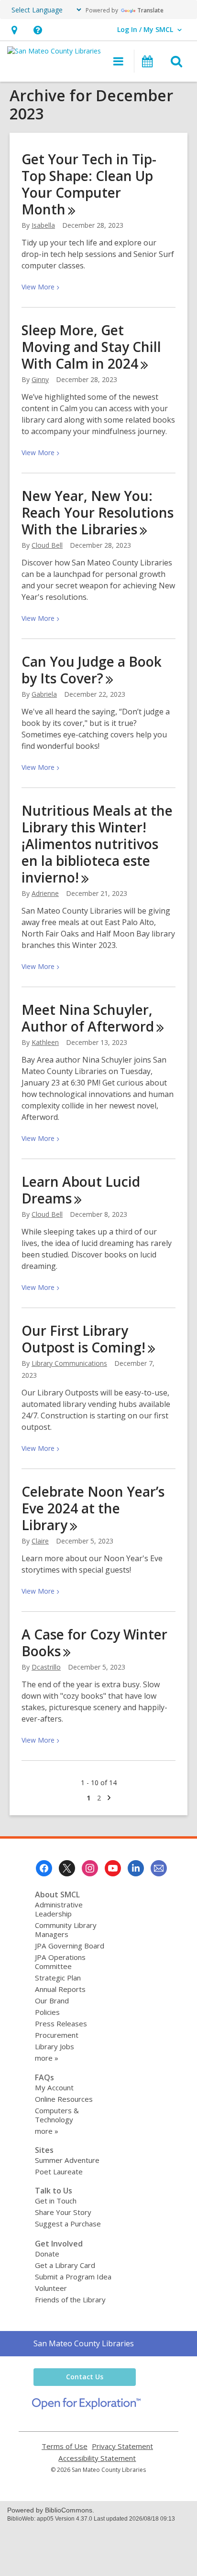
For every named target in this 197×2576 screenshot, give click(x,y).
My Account (54, 2087)
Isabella (43, 225)
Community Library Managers (66, 1930)
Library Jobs (55, 2046)
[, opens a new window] (86, 2406)
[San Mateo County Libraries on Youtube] (113, 1868)
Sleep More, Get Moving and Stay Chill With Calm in (91, 347)
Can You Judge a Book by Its (92, 670)
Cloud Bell (47, 545)
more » (47, 2058)
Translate (150, 10)
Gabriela (44, 694)
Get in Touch (56, 2201)
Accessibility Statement (97, 2458)
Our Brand (52, 2001)
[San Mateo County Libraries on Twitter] (67, 1868)
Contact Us (85, 2377)
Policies (47, 2012)
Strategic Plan (58, 1978)
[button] (14, 30)
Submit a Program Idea (73, 2277)
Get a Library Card (65, 2265)
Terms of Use (65, 2446)
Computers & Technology (57, 2115)
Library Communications (69, 1363)
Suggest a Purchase (68, 2224)
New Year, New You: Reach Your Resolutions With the (98, 512)
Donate (47, 2254)
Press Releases (61, 2023)
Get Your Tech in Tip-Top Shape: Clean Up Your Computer (89, 184)
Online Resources (64, 2099)
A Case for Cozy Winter (94, 1643)
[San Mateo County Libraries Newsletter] (159, 1868)
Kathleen (45, 1042)
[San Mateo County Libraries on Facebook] (44, 1868)
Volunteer (51, 2288)
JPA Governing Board (70, 1946)
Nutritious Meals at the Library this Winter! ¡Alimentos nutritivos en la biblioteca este (97, 844)
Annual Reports (60, 1989)
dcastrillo (46, 1667)
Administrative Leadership (59, 1909)
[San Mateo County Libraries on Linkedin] (136, 1868)
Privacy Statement (122, 2446)
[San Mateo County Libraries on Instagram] (90, 1868)
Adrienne (45, 893)
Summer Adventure (67, 2160)
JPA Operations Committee (60, 1962)
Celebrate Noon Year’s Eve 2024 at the (93, 1508)
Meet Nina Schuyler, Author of (88, 1018)
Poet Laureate (59, 2172)
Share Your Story (63, 2212)
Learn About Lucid (81, 1190)
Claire (40, 1541)
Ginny (40, 379)
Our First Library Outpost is (83, 1339)
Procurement (57, 2035)
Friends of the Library (70, 2299)
